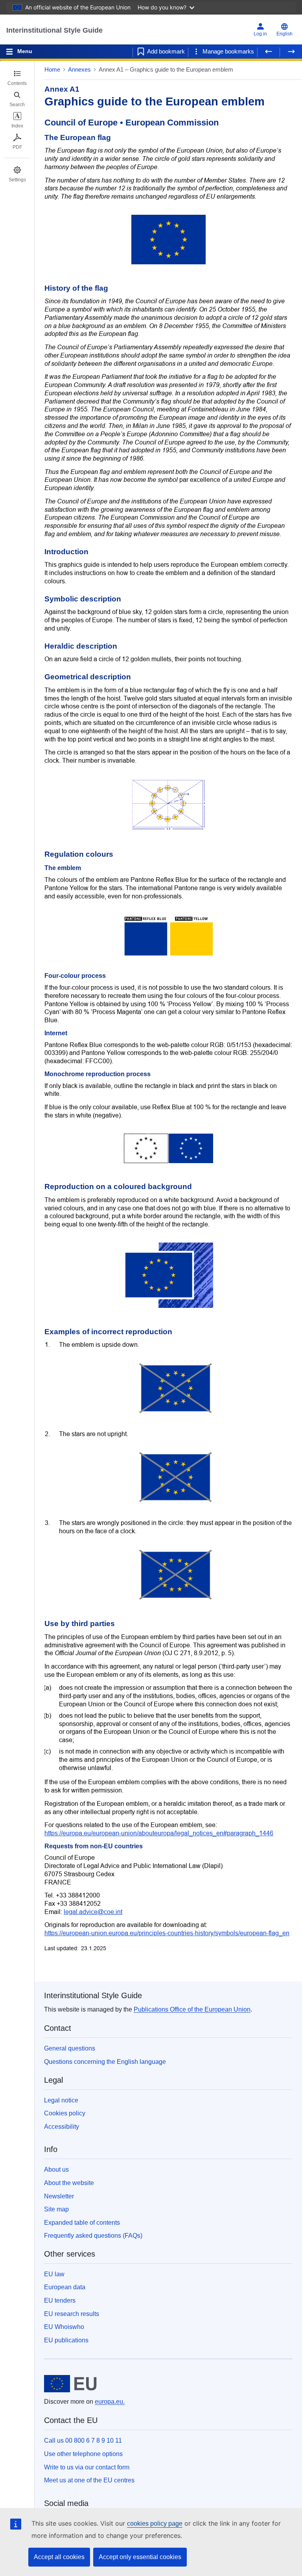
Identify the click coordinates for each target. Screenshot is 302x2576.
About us (56, 2169)
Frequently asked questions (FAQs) (93, 2236)
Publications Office (192, 2009)
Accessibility (62, 2127)
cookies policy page (155, 2523)
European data (65, 2287)
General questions (70, 2048)
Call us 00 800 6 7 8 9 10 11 (83, 2440)
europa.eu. (110, 2402)
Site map (56, 2209)
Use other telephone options (83, 2454)
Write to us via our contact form (87, 2467)
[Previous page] (269, 52)
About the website (69, 2183)
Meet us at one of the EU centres (89, 2480)
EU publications (66, 2340)
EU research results (72, 2314)
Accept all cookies (59, 2557)
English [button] (285, 34)
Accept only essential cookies (140, 2557)
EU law (54, 2274)
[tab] (17, 78)
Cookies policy (65, 2113)
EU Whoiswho (64, 2327)
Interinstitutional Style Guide (54, 30)
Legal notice (61, 2100)
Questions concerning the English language (105, 2062)
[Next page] (291, 52)
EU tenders (60, 2300)
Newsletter (59, 2196)
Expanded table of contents (82, 2223)
